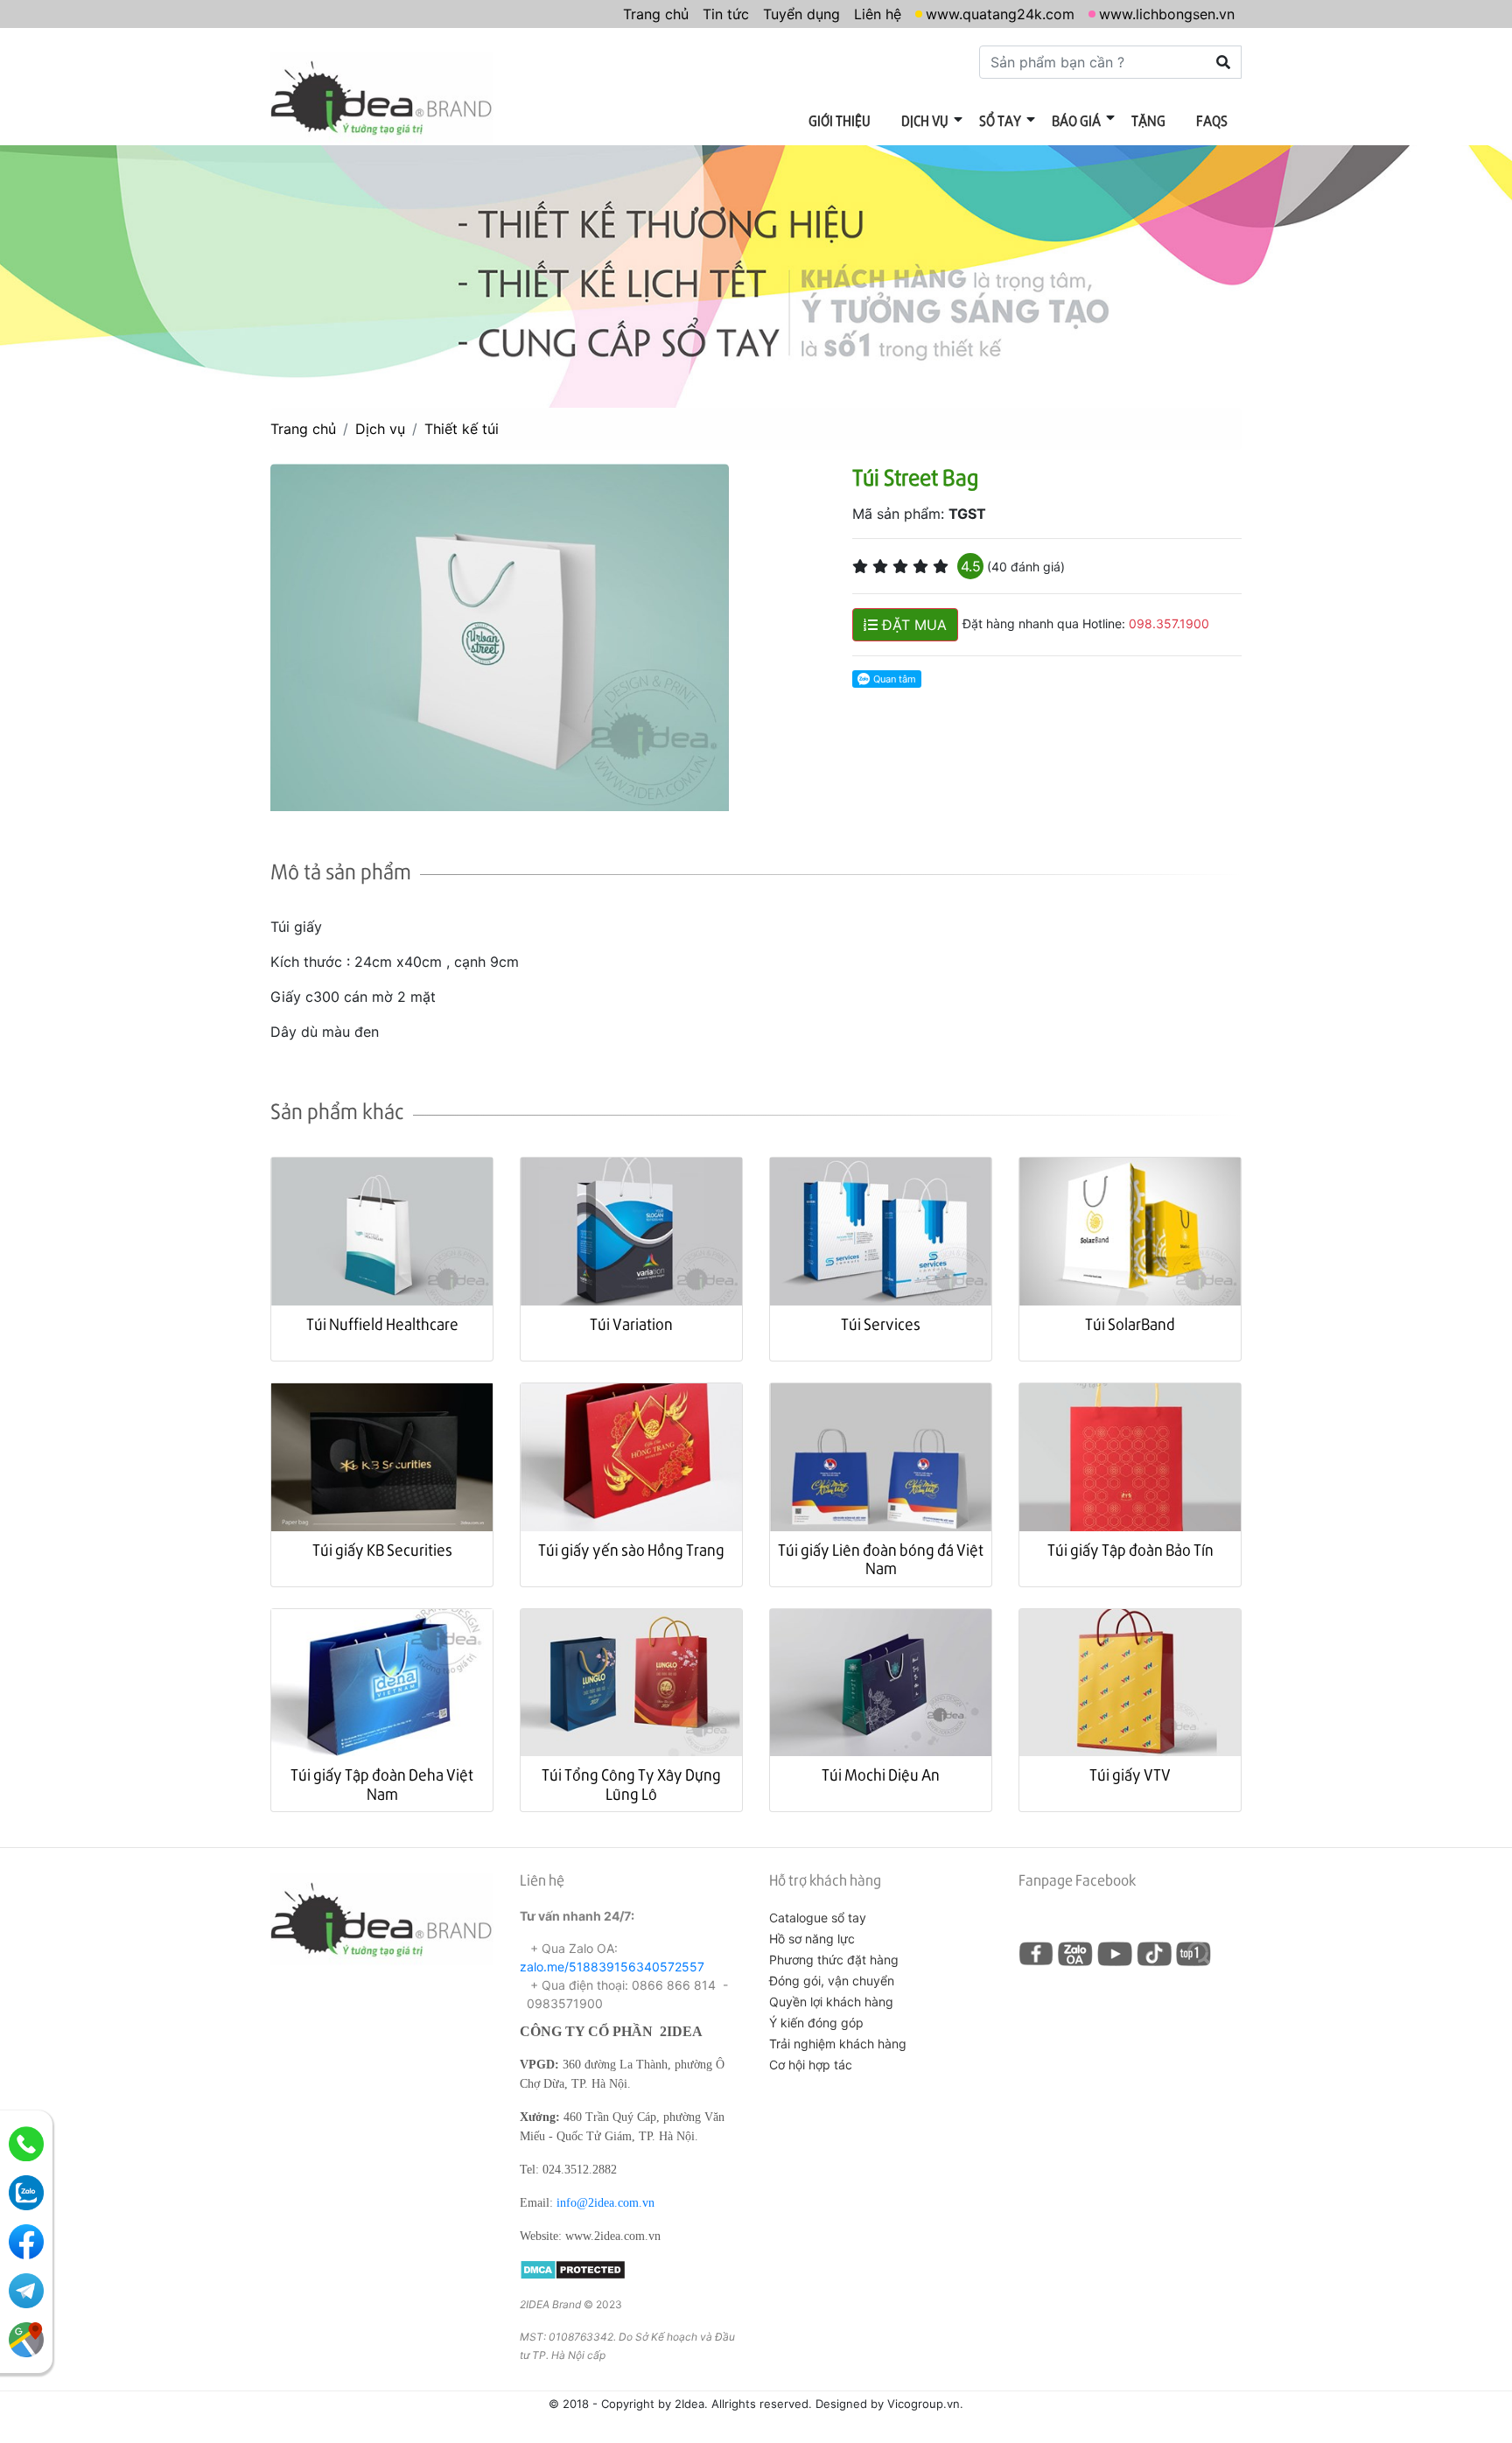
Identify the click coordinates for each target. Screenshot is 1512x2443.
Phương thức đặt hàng (834, 1960)
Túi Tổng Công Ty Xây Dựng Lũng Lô (631, 1784)
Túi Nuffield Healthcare (382, 1323)
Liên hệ (878, 14)
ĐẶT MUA (912, 625)
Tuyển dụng (801, 14)
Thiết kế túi (462, 429)
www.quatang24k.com (1000, 14)
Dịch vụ (925, 120)
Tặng (1148, 120)
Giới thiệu (840, 120)
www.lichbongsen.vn (1167, 14)
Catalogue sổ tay (818, 1918)
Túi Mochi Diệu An (881, 1774)
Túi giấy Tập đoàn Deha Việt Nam (382, 1784)
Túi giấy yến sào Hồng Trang (631, 1549)
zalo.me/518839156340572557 (612, 1967)
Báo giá (1076, 120)
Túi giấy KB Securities (382, 1549)
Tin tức (726, 14)
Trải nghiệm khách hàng (838, 2044)
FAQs (1212, 120)
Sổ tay (1000, 120)
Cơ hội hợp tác (811, 2065)
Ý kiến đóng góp (816, 2023)
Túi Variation (631, 1323)
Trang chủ (656, 14)
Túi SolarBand (1130, 1323)
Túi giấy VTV (1130, 1774)
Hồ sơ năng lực (812, 1939)
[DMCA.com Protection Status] (573, 2268)
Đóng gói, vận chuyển (832, 1981)
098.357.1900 (1169, 623)
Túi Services (881, 1323)
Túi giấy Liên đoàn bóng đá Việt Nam (881, 1559)
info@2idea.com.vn (605, 2203)
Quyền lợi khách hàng (831, 2002)
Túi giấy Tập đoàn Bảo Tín (1130, 1549)
